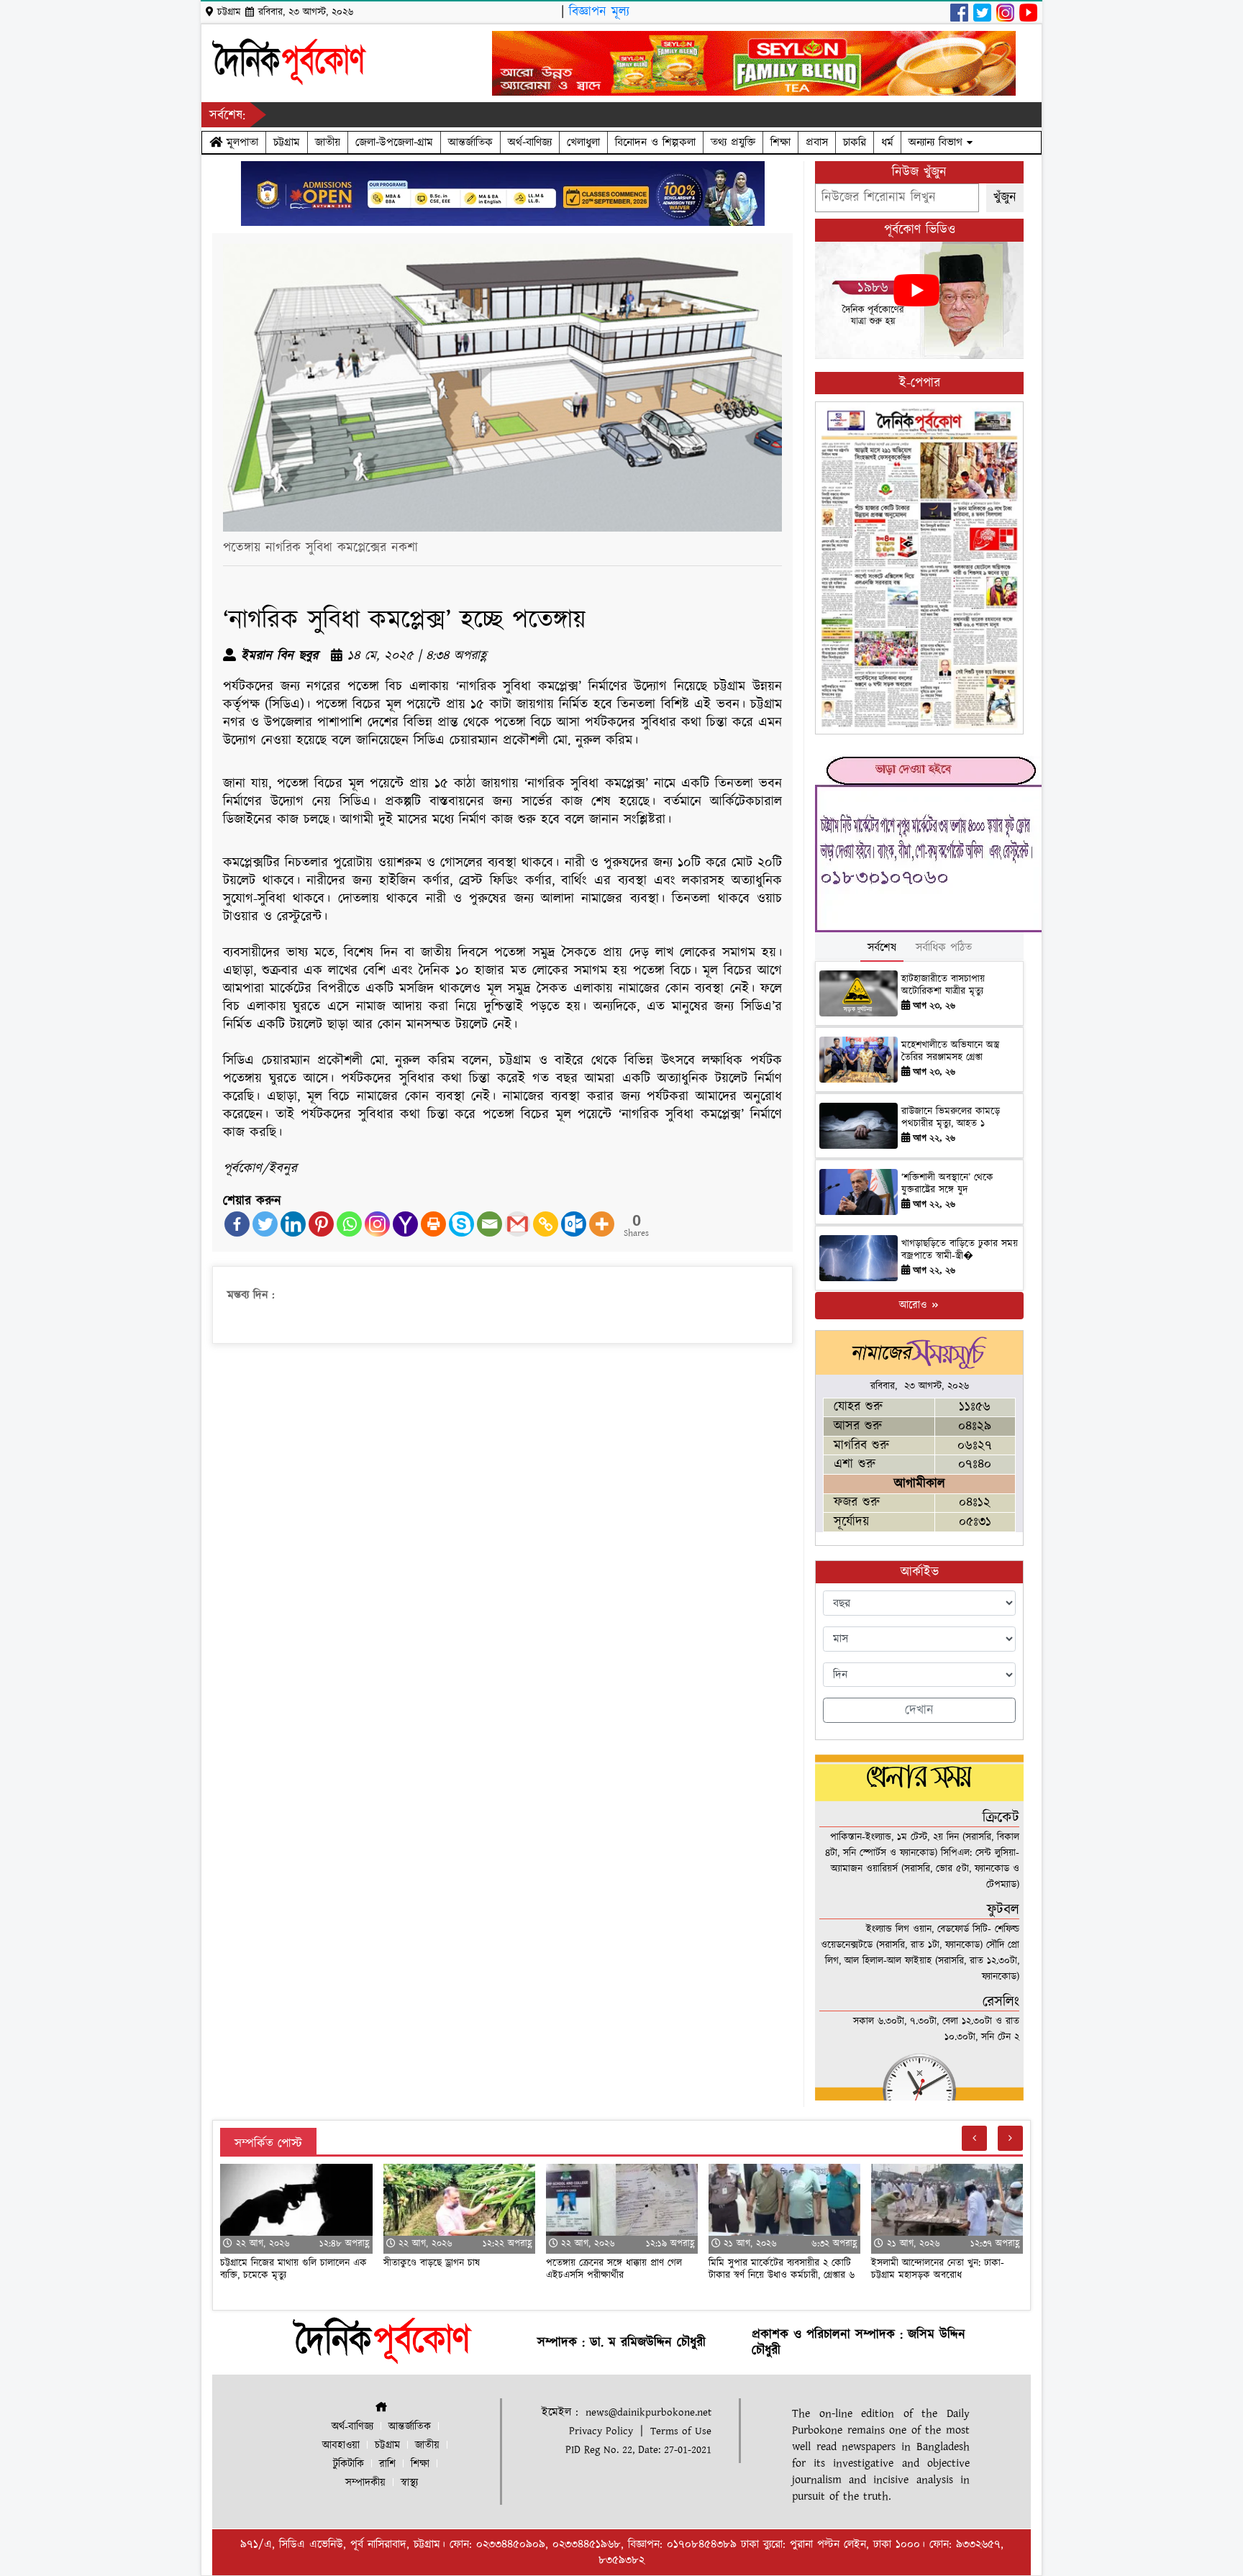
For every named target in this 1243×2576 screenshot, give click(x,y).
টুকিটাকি (349, 2464)
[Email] (490, 1224)
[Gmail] (518, 1224)
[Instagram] (377, 1224)
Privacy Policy (601, 2431)
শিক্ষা (780, 142)
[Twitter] (265, 1224)
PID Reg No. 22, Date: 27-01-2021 (638, 2450)
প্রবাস (817, 142)
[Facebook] (237, 1224)
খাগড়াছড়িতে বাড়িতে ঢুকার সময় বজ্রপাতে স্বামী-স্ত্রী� (960, 1250)
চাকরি (855, 142)
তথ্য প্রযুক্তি (733, 142)
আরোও (915, 1305)
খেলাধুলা (583, 142)
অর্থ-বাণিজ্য (530, 142)
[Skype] (461, 1224)
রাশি (387, 2464)
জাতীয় (328, 142)
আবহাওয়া (341, 2445)
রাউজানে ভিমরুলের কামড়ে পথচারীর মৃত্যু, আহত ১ (951, 1118)
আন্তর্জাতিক (470, 142)
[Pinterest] (321, 1224)
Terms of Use (681, 2431)
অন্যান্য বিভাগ (938, 142)
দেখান (919, 1710)
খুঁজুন (1005, 197)
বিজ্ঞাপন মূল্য (599, 12)
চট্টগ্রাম (287, 142)
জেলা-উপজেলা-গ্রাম (394, 142)
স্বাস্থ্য (409, 2483)
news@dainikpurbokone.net (648, 2412)
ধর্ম (887, 142)
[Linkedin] (293, 1224)
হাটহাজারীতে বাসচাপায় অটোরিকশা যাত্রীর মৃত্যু (943, 985)
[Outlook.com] (574, 1224)
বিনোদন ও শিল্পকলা (655, 142)
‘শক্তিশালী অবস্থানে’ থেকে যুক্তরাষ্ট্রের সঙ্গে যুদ (947, 1184)
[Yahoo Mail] (405, 1224)
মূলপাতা (240, 142)
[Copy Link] (546, 1224)
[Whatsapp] (349, 1224)
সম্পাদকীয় (365, 2483)
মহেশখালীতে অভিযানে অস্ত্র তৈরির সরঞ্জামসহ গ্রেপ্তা (950, 1051)
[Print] (433, 1224)
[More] (602, 1224)
